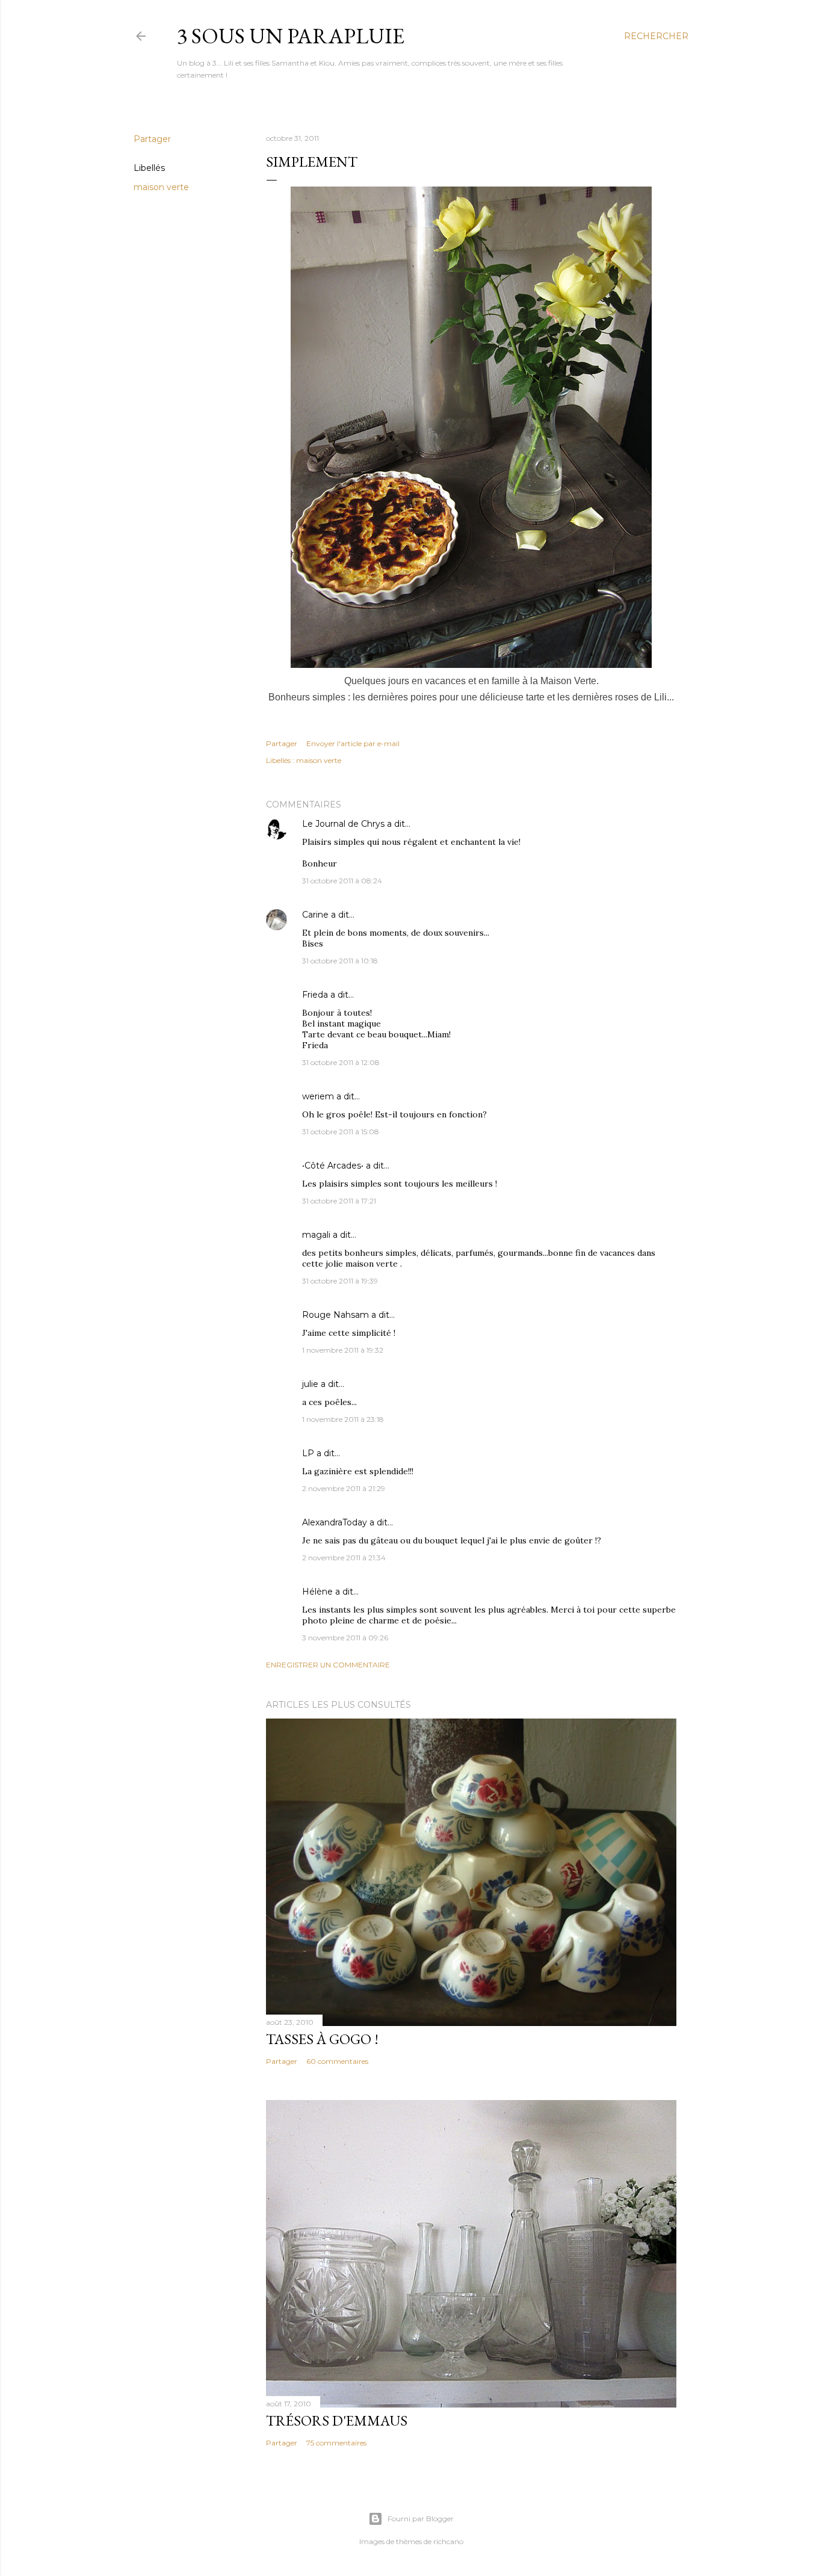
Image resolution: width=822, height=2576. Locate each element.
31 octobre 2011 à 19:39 (340, 1281)
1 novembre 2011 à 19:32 (343, 1350)
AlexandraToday (335, 1522)
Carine (315, 915)
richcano (448, 2541)
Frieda (315, 995)
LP (308, 1453)
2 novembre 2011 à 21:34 (344, 1558)
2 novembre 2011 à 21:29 (344, 1488)
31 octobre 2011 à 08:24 (342, 881)
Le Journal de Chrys (343, 824)
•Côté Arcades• (333, 1166)
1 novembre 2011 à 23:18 (343, 1419)
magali (316, 1235)
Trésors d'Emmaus (337, 2420)
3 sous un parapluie (291, 36)
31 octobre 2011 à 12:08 (341, 1062)
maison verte (161, 187)
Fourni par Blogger (421, 2519)
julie (310, 1384)
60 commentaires (337, 2061)
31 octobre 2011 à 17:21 (339, 1201)
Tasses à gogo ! (322, 2039)
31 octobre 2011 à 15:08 (341, 1132)
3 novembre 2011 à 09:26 (345, 1638)
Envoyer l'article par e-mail (353, 743)
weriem (318, 1096)
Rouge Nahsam (335, 1315)
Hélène (317, 1592)
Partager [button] (152, 139)
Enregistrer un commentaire (328, 1665)
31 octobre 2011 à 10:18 (340, 961)
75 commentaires (336, 2443)
